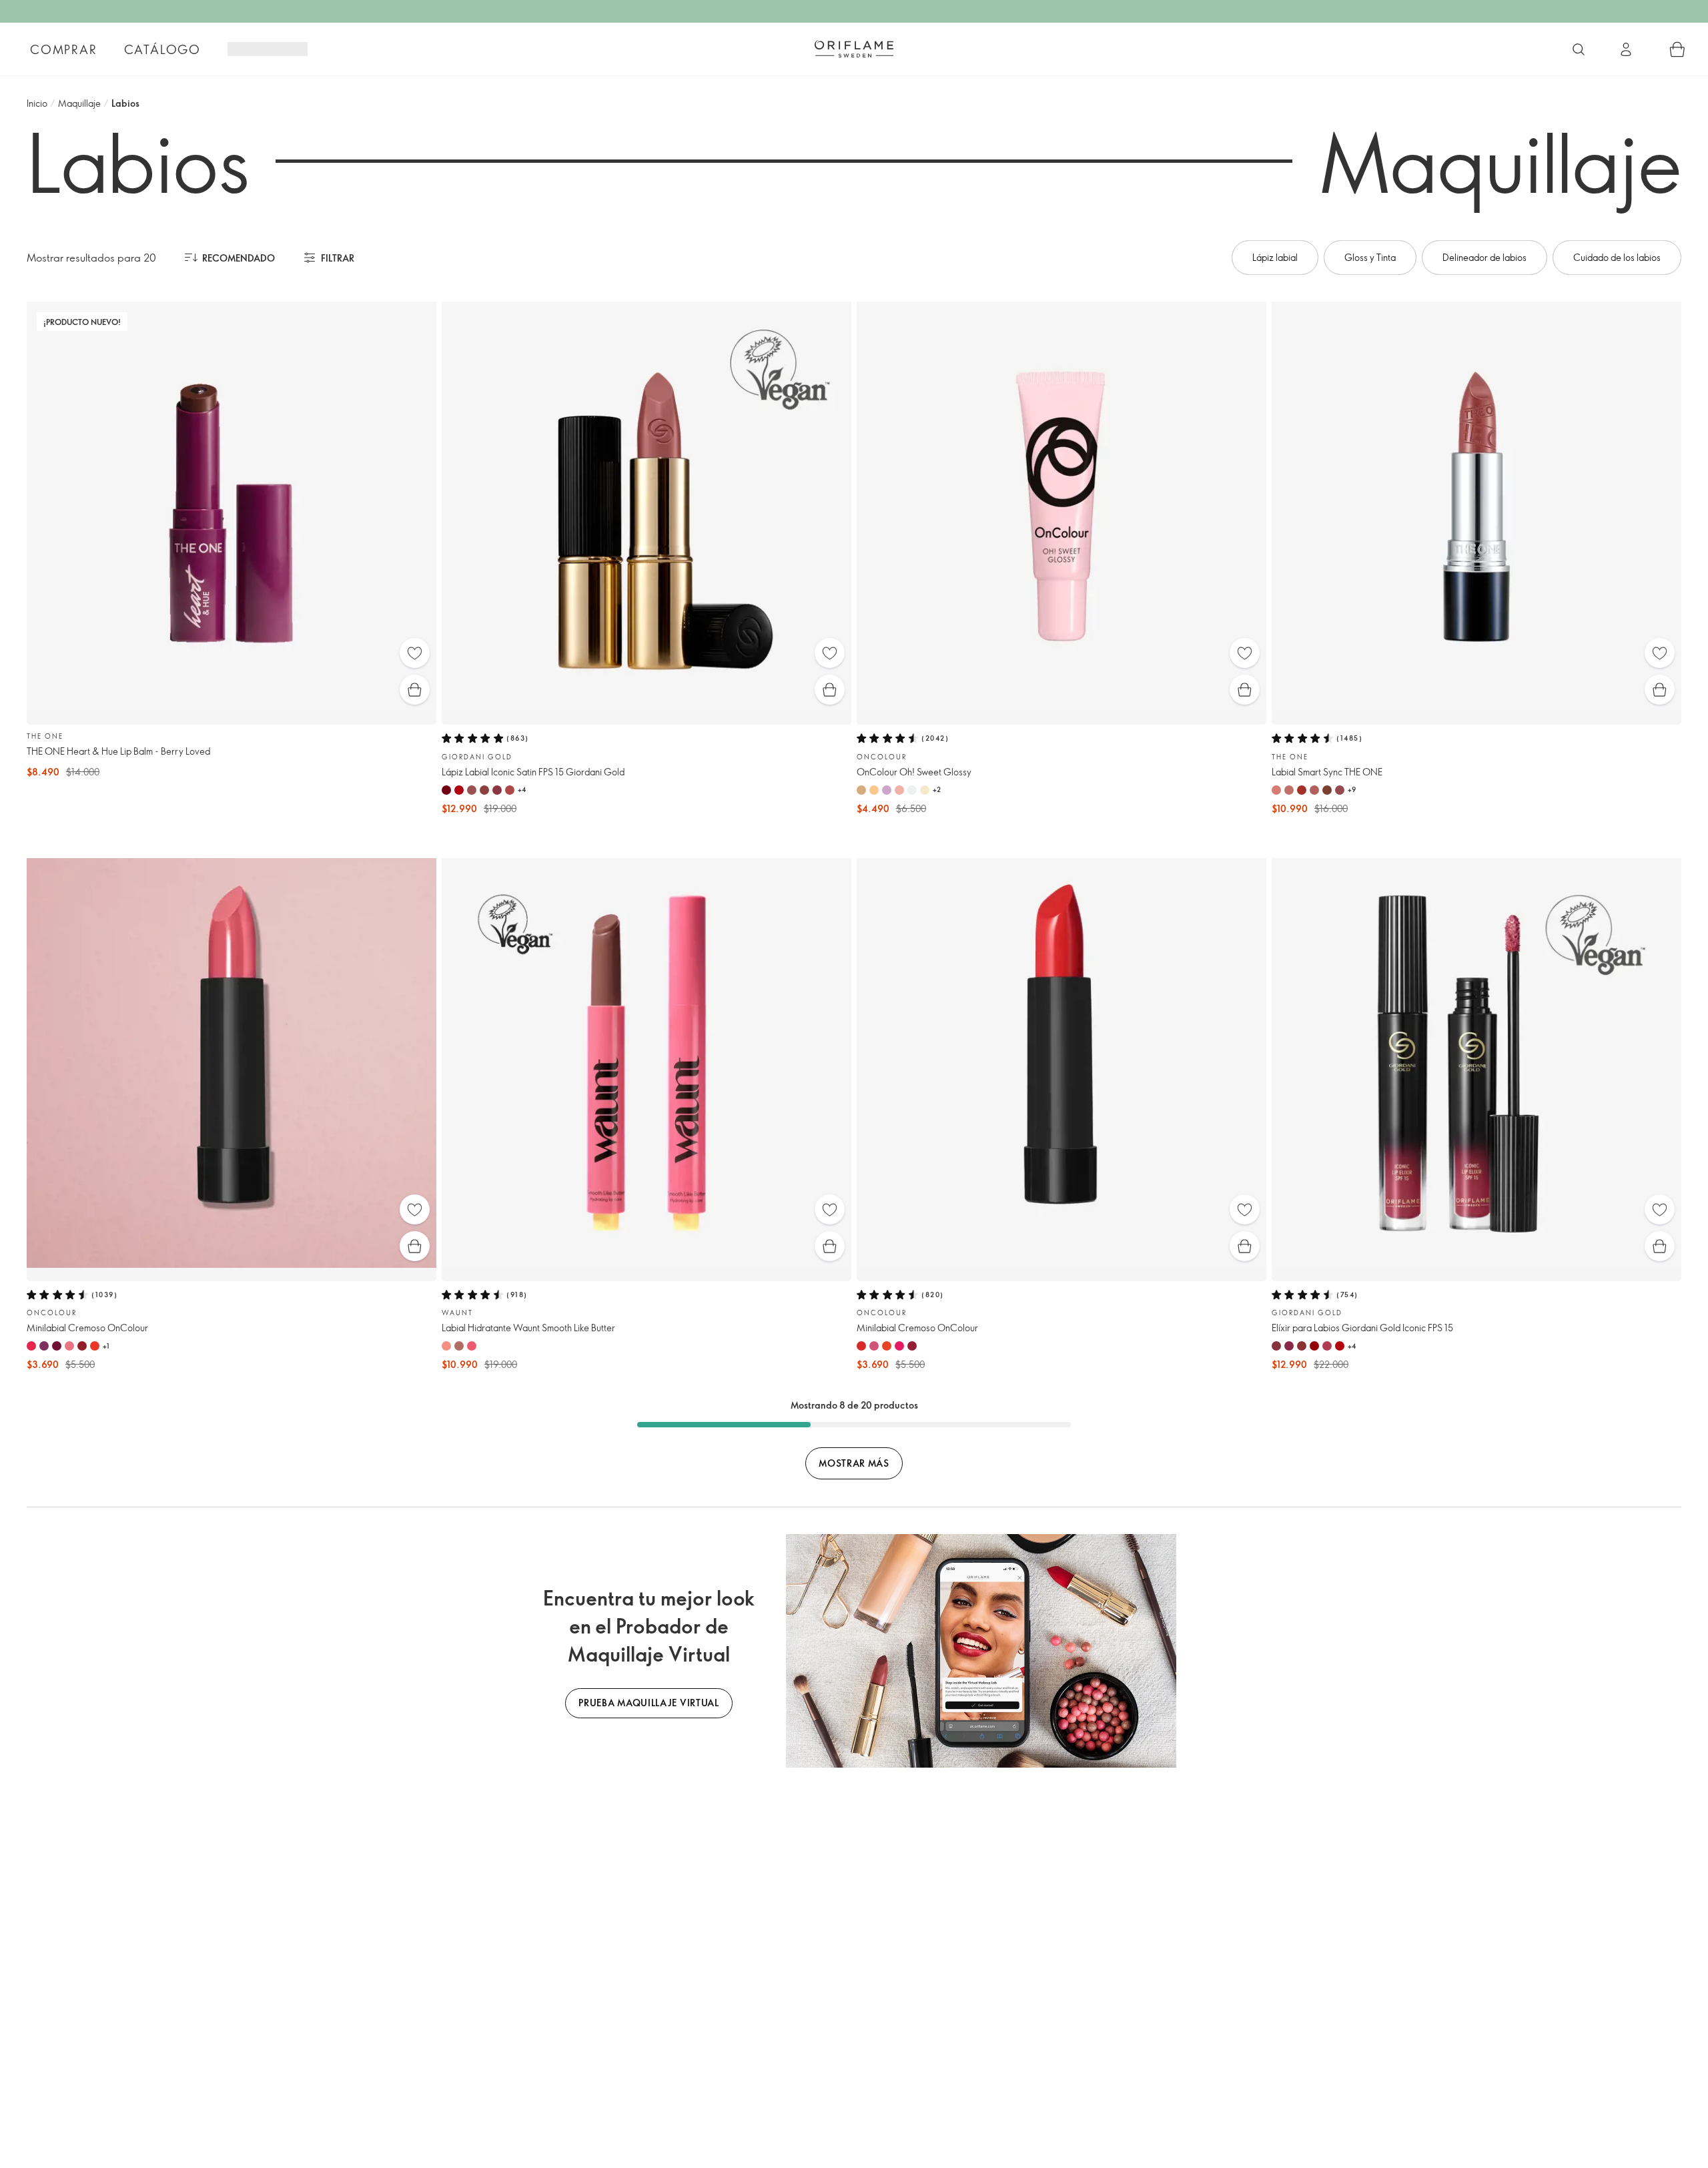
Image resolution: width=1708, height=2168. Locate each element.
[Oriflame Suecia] (854, 49)
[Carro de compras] (1677, 49)
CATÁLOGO (162, 49)
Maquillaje (79, 103)
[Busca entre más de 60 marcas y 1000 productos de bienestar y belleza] (1579, 49)
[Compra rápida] (415, 690)
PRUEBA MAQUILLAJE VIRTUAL (649, 1703)
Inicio (37, 103)
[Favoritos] (415, 653)
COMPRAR (64, 49)
